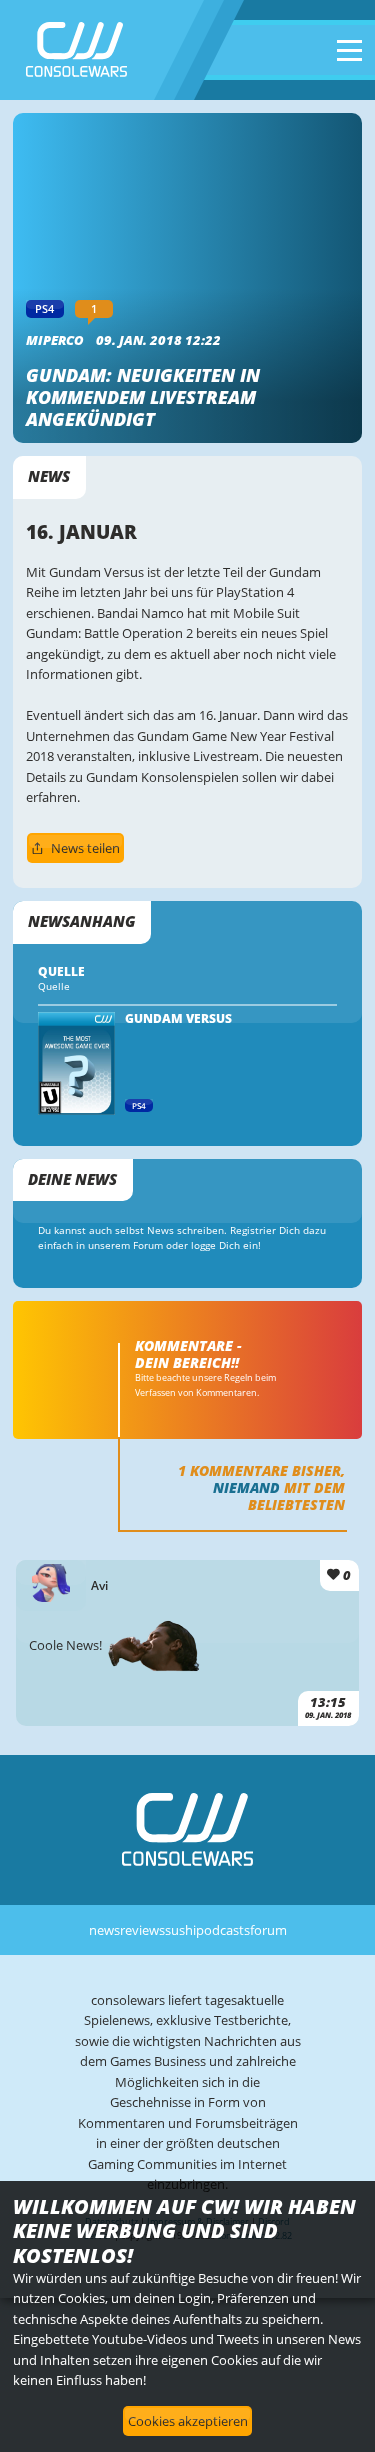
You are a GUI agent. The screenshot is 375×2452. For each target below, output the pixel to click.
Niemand (246, 1487)
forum (268, 1930)
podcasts (223, 1930)
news (104, 1930)
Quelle (54, 986)
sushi (180, 1930)
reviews (142, 1930)
